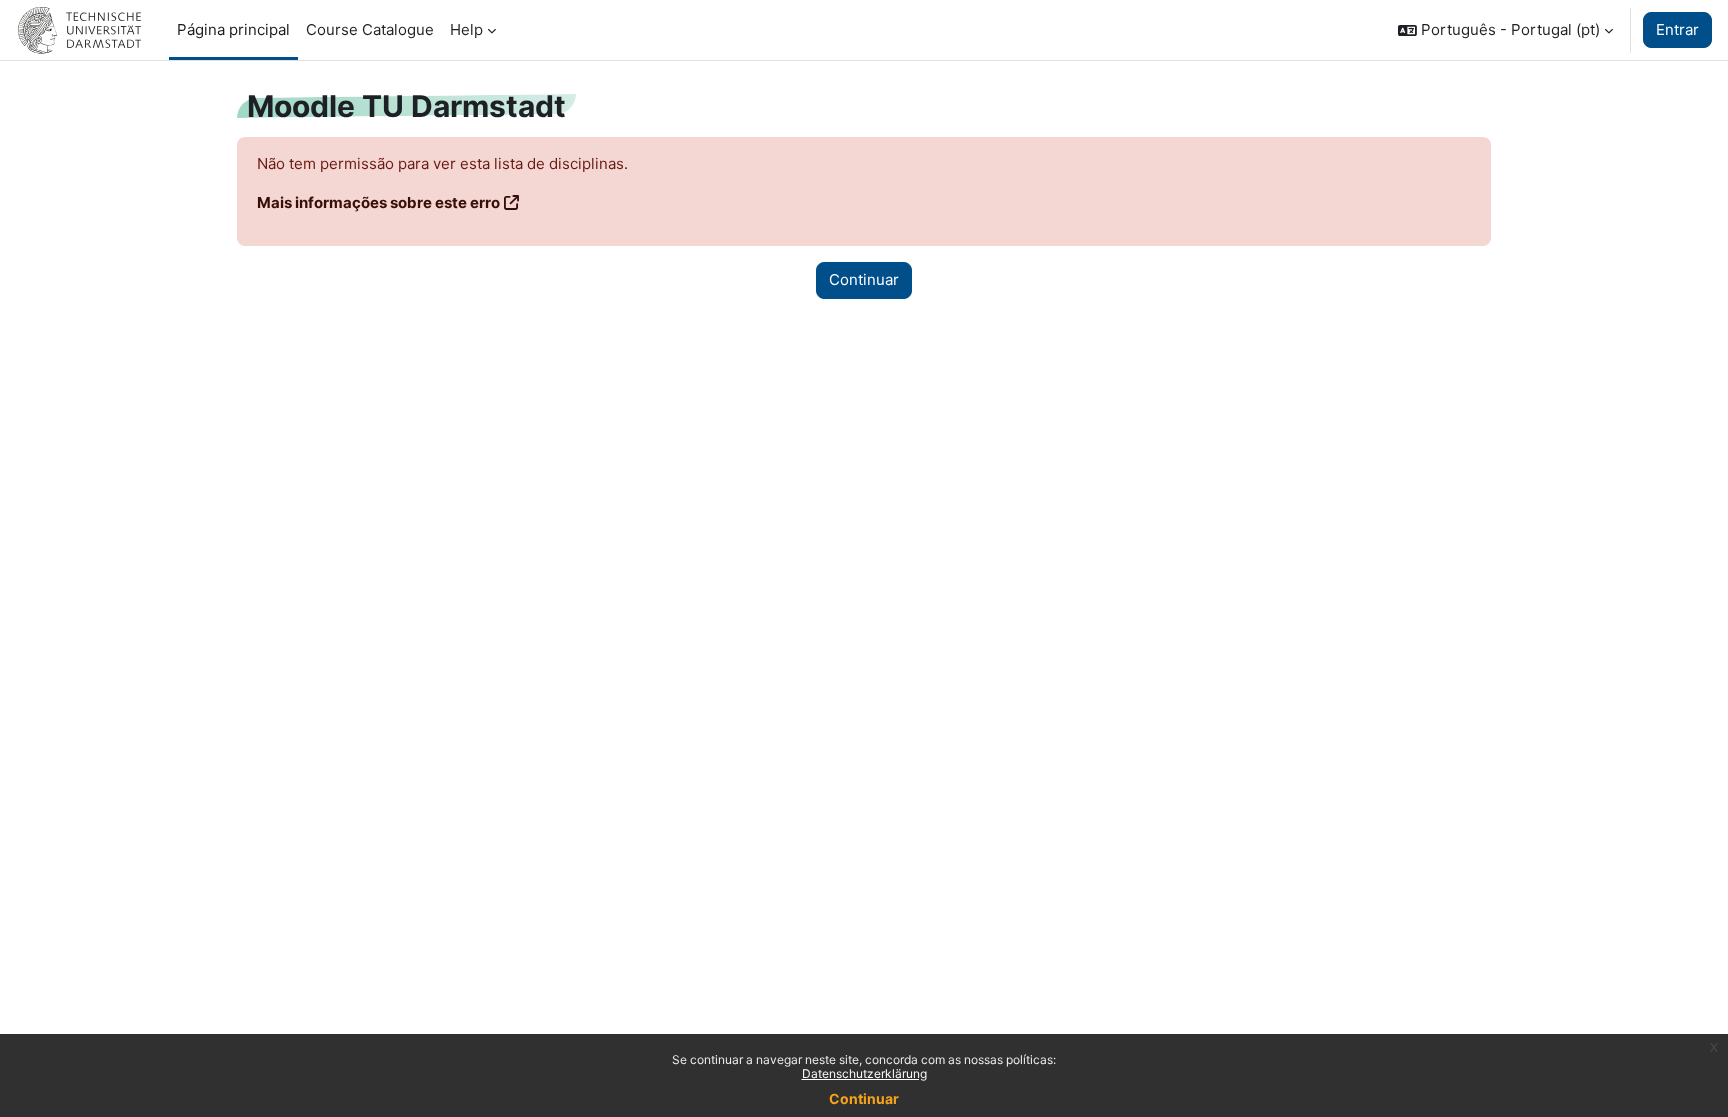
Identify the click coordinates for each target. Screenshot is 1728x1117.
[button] (1505, 30)
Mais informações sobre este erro (378, 202)
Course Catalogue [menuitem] (370, 29)
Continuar (864, 1098)
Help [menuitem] (466, 29)
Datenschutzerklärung (864, 1073)
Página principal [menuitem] (233, 29)
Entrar (1677, 29)
